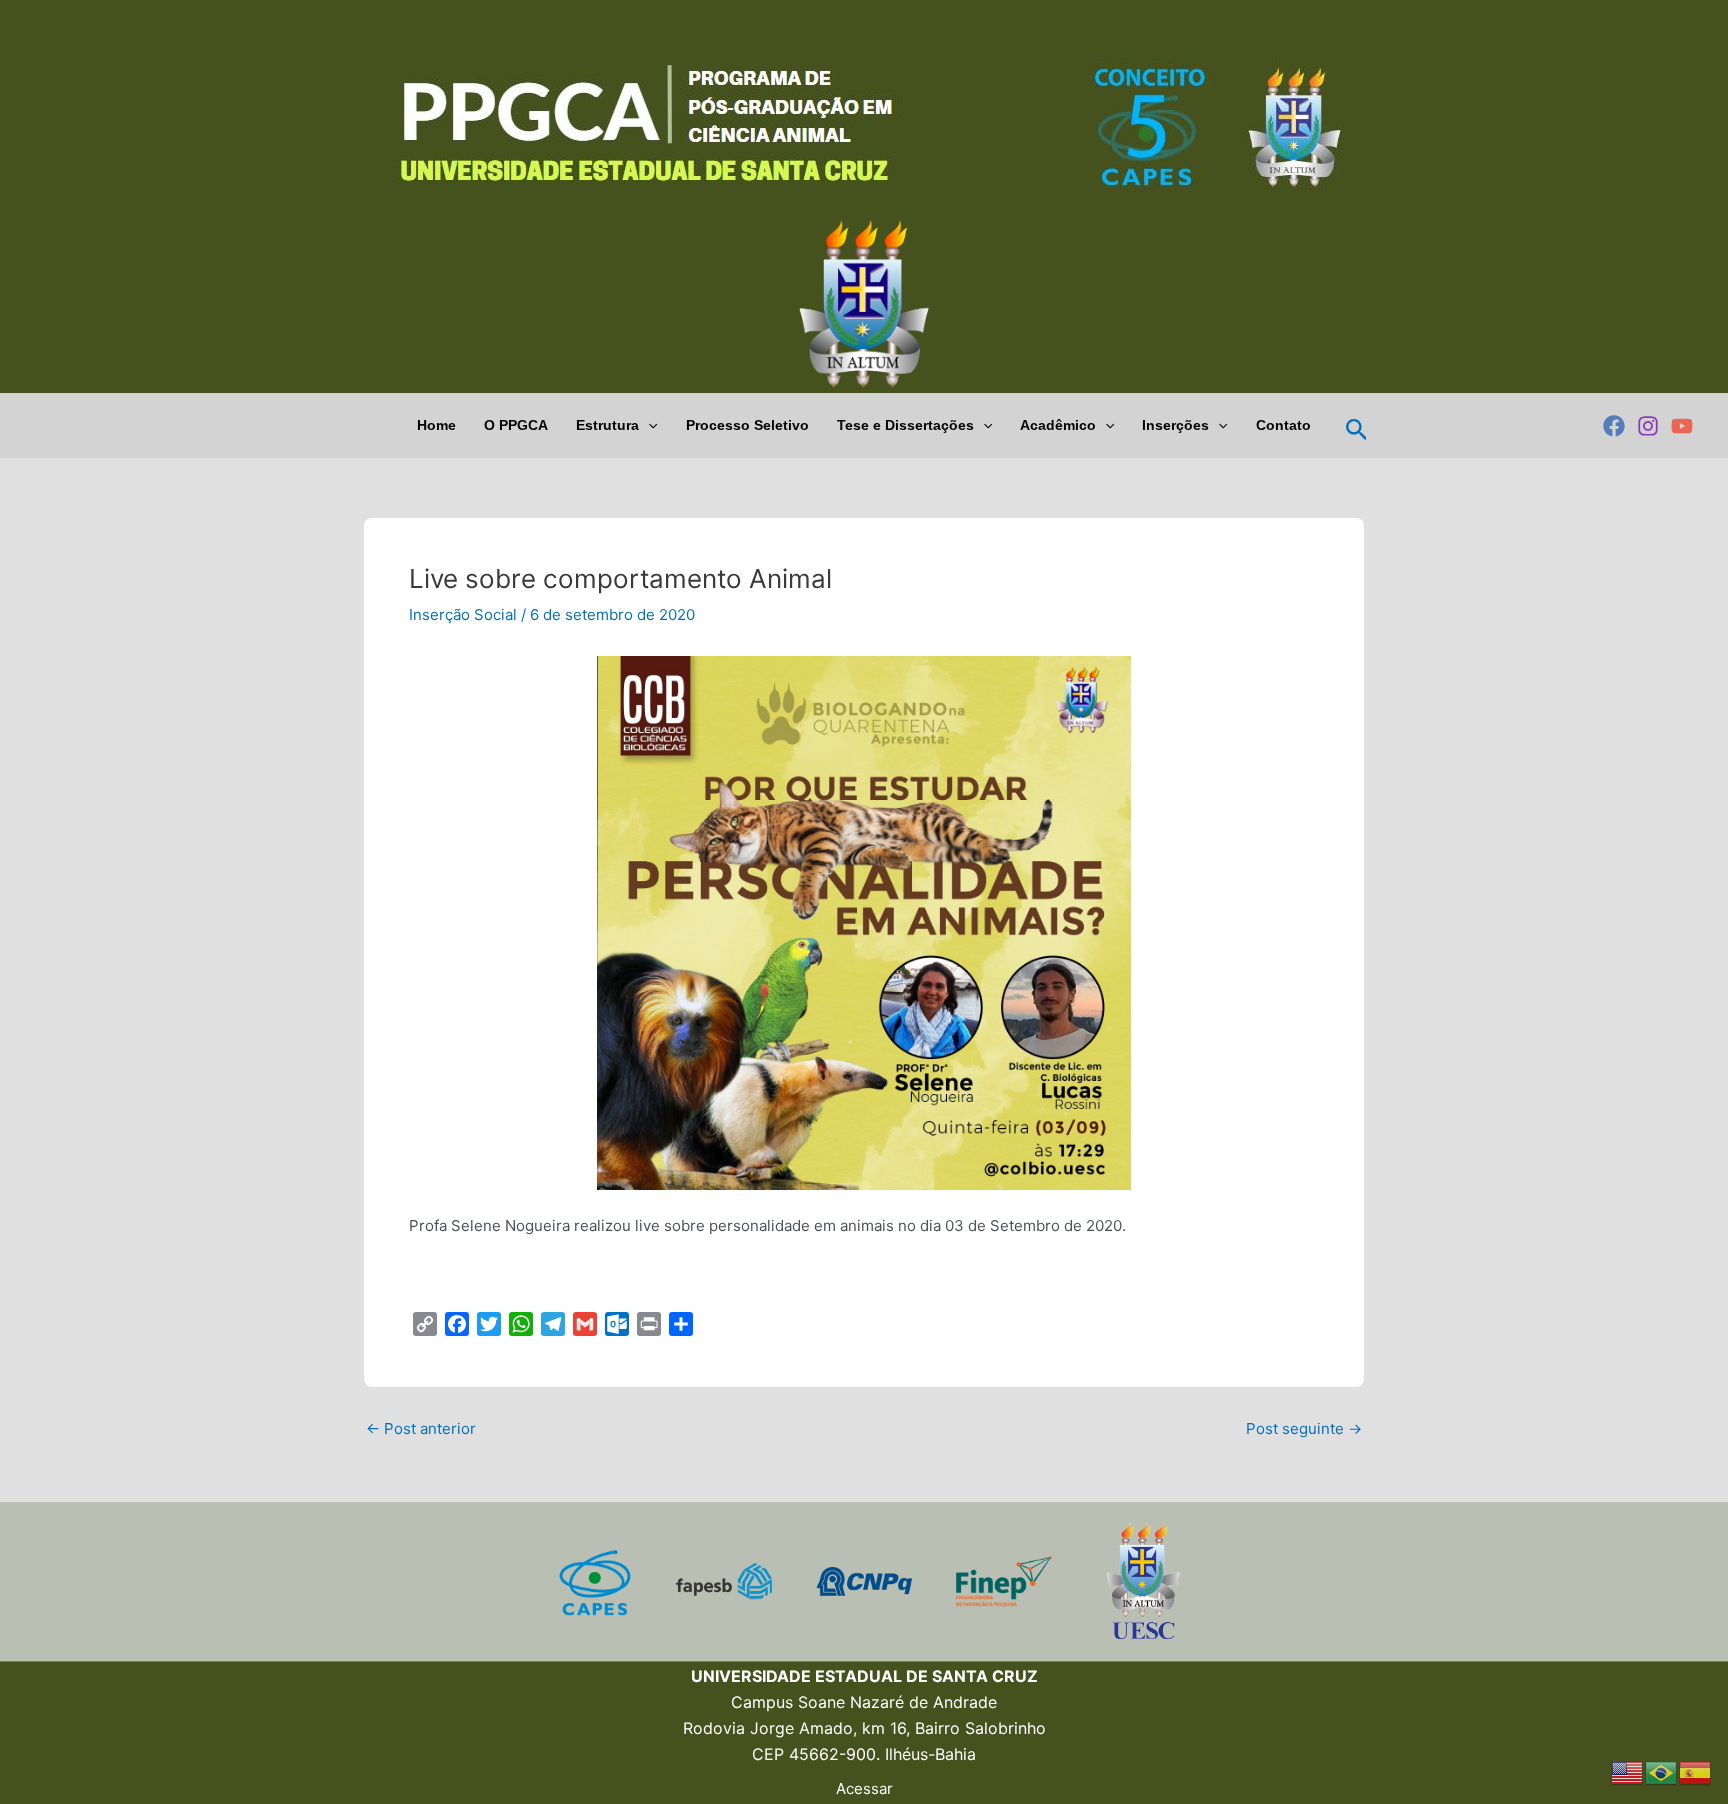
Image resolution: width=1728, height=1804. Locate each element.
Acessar (864, 1788)
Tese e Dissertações (905, 425)
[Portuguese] (1662, 1771)
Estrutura (607, 425)
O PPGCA (516, 425)
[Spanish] (1696, 1771)
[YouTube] (1682, 426)
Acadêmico (1058, 425)
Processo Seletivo (747, 425)
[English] (1628, 1771)
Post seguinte (1304, 1428)
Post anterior (421, 1428)
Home (436, 425)
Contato (1283, 425)
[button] (648, 425)
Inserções (1175, 425)
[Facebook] (1614, 426)
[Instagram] (1648, 426)
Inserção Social (463, 614)
